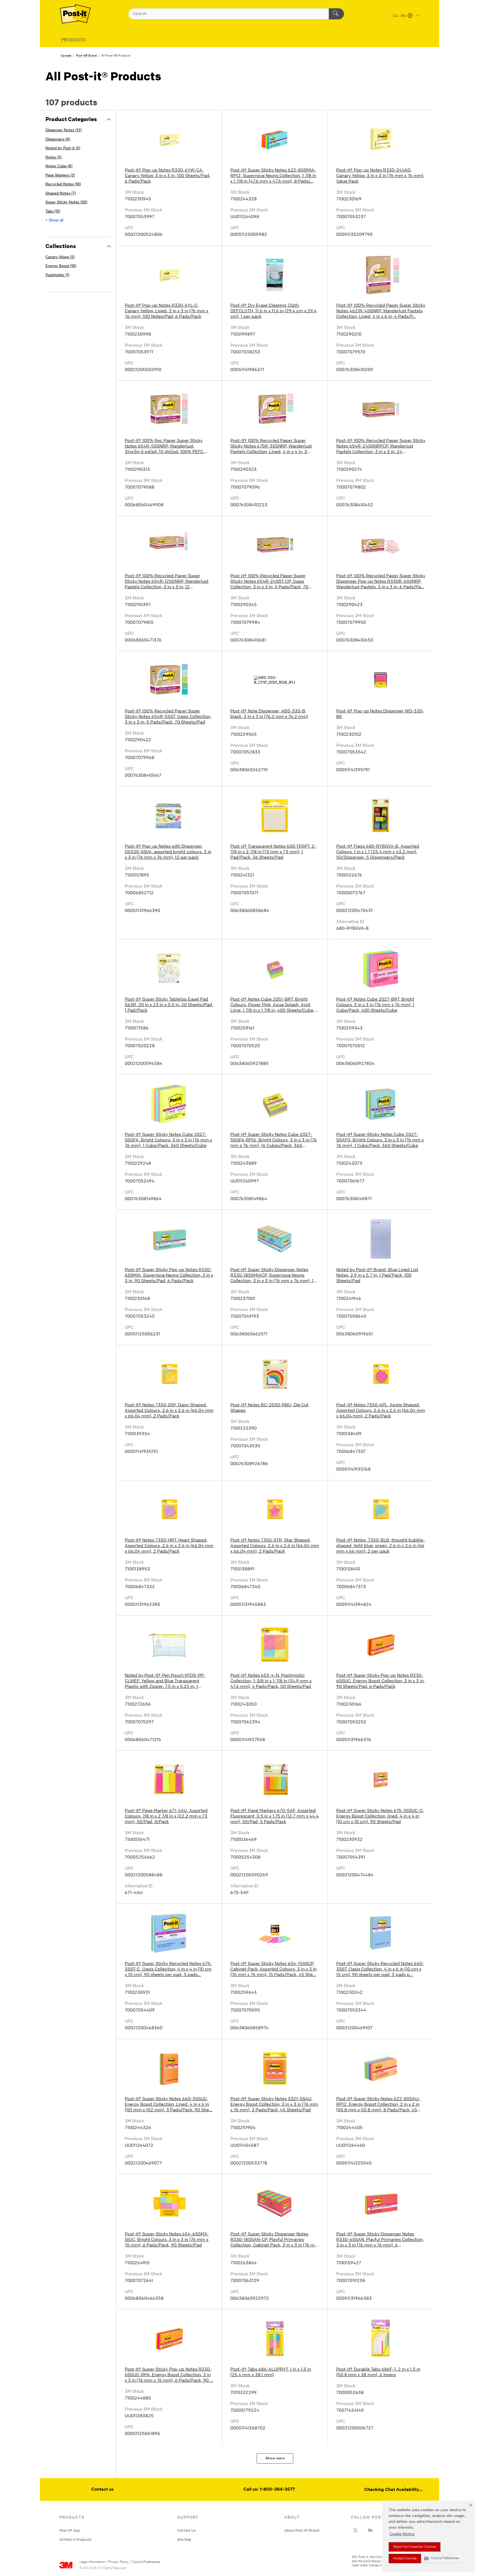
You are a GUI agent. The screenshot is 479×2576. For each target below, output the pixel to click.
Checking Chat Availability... (393, 2490)
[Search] (336, 14)
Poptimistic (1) (57, 275)
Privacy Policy (119, 2562)
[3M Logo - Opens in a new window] (75, 14)
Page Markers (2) (60, 176)
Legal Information (92, 2562)
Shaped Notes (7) (61, 194)
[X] (355, 2530)
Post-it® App (70, 2530)
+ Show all (54, 220)
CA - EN (399, 16)
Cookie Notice (402, 2534)
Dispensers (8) (58, 140)
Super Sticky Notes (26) (66, 202)
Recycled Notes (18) (63, 184)
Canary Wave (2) (60, 257)
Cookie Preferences (146, 2562)
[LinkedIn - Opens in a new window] (370, 2530)
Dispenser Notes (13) (63, 130)
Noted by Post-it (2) (63, 148)
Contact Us (186, 2530)
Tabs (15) (53, 212)
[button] (442, 2558)
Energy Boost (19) (61, 266)
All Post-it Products (75, 2539)
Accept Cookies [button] (405, 2559)
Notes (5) (53, 158)
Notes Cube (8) (59, 166)
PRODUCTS (73, 40)
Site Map (184, 2539)
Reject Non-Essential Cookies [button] (415, 2547)
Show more (275, 2458)
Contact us (102, 2490)
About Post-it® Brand (302, 2530)
